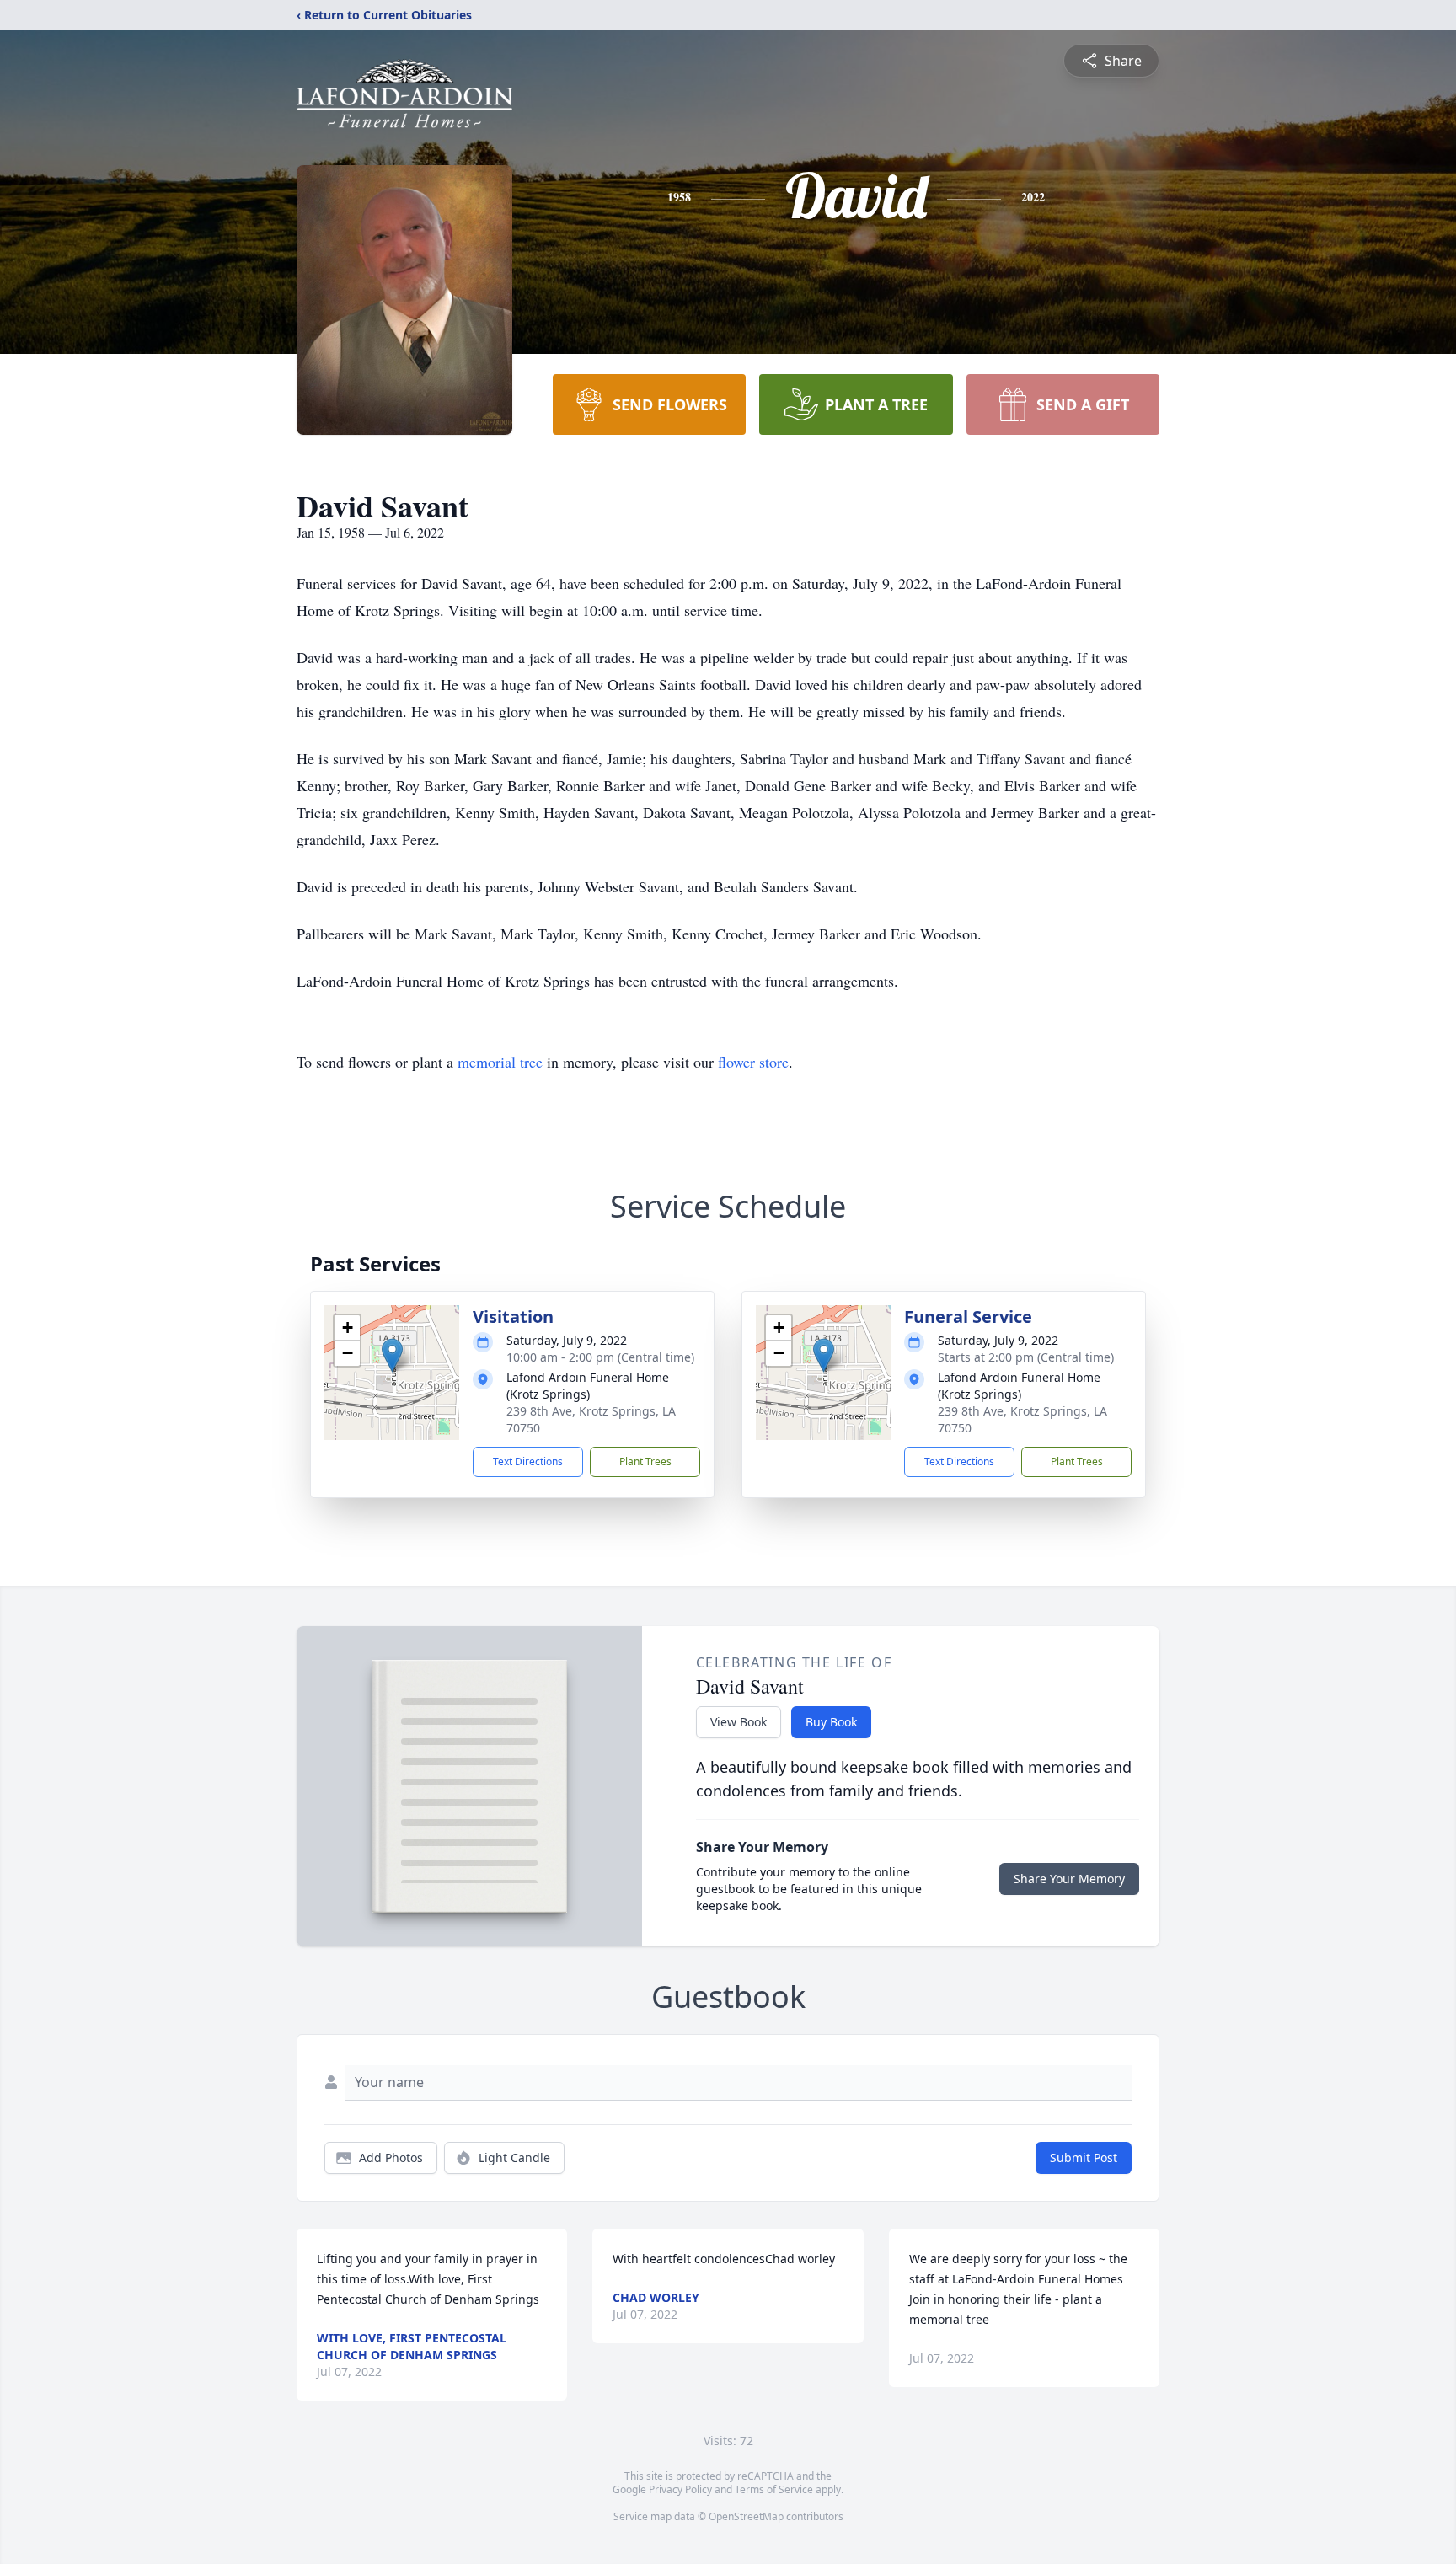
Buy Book (831, 1722)
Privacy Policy (680, 2489)
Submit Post (1084, 2157)
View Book (739, 1722)
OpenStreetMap (746, 2516)
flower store (753, 1062)
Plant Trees (645, 1461)
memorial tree (500, 1062)
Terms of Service (774, 2489)
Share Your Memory (1069, 1879)
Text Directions (528, 1461)
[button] (392, 1355)
